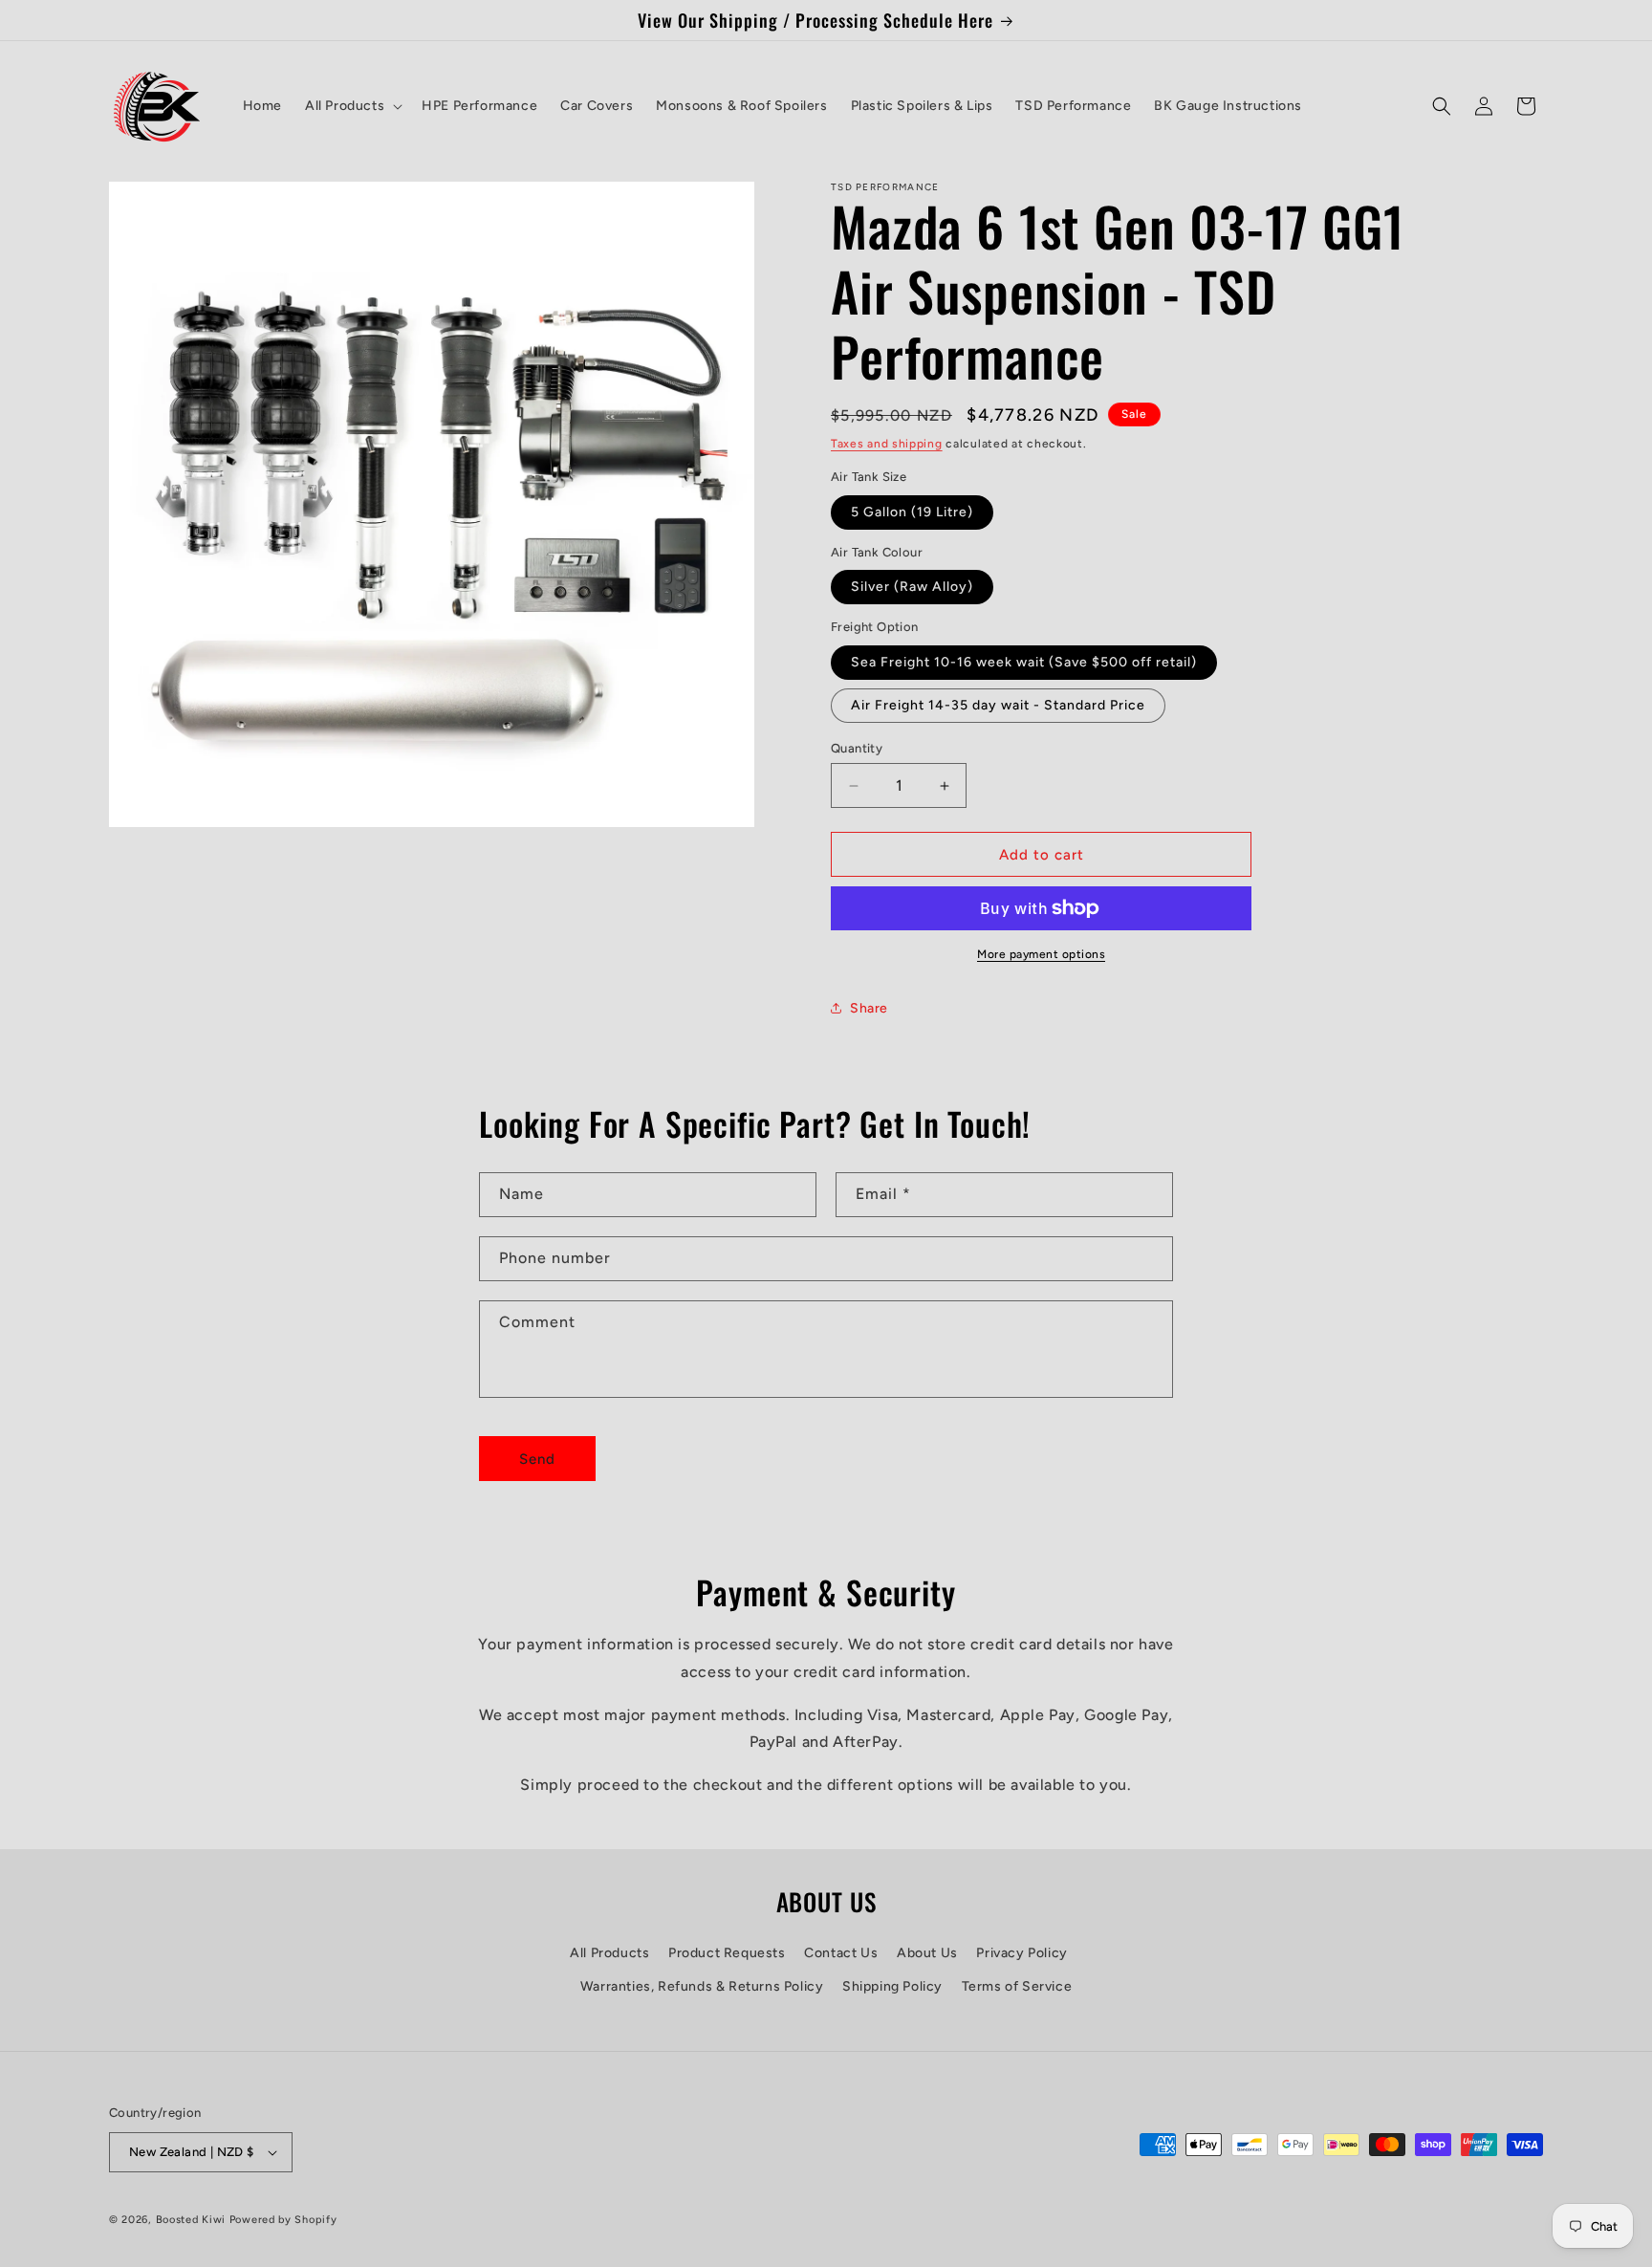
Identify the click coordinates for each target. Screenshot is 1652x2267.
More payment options (1041, 954)
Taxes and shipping (887, 444)
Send (537, 1459)
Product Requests (727, 1953)
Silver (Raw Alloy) (912, 587)
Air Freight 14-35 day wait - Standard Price (998, 705)
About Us (927, 1953)
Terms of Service (1017, 1986)
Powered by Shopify (283, 2220)
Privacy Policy (1022, 1953)
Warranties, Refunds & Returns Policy (702, 1986)
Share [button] (869, 1008)
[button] (352, 106)
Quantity (857, 748)
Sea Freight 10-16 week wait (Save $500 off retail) (1024, 662)
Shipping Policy (892, 1986)
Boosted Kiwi (191, 2220)
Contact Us (841, 1953)
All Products (609, 1953)
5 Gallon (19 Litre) (912, 512)
